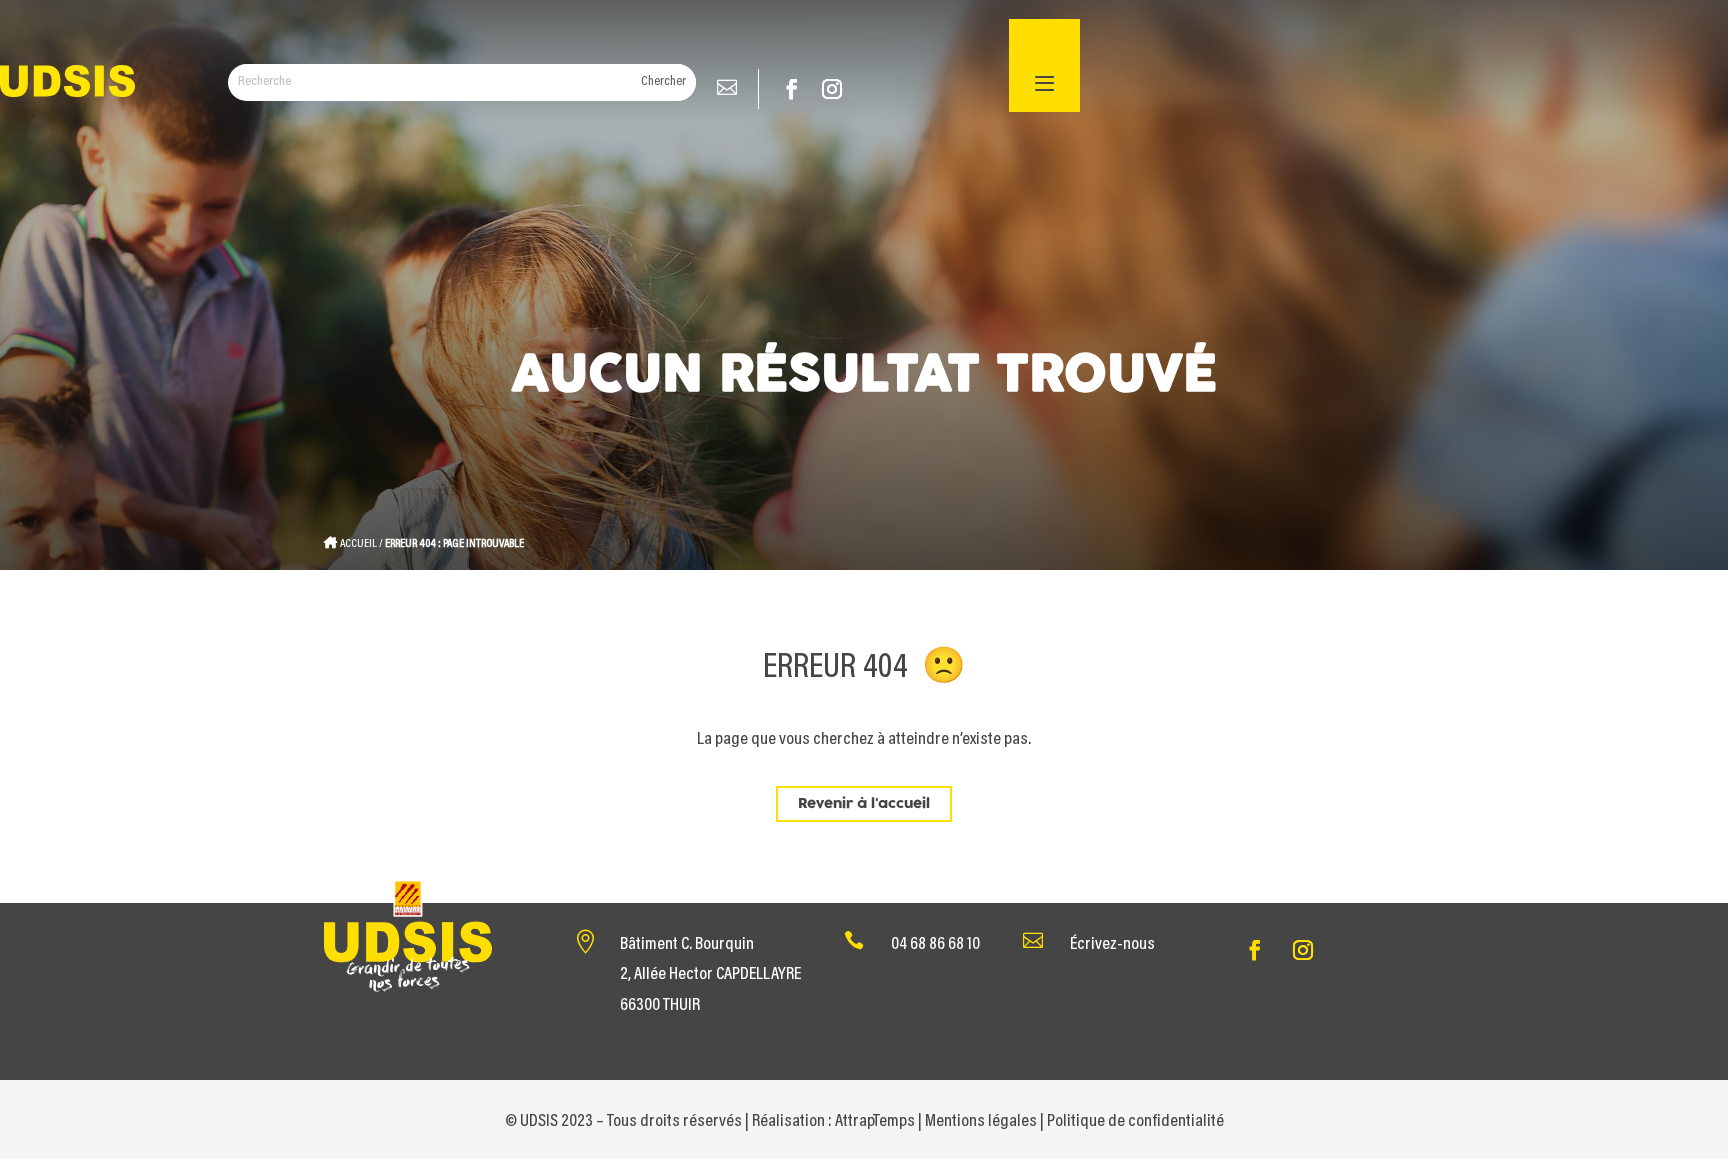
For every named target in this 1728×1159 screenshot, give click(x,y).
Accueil (358, 544)
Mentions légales (981, 1122)
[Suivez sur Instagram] (832, 89)
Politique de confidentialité (1135, 1122)
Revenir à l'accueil (864, 804)
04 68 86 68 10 (935, 945)
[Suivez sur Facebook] (792, 89)
